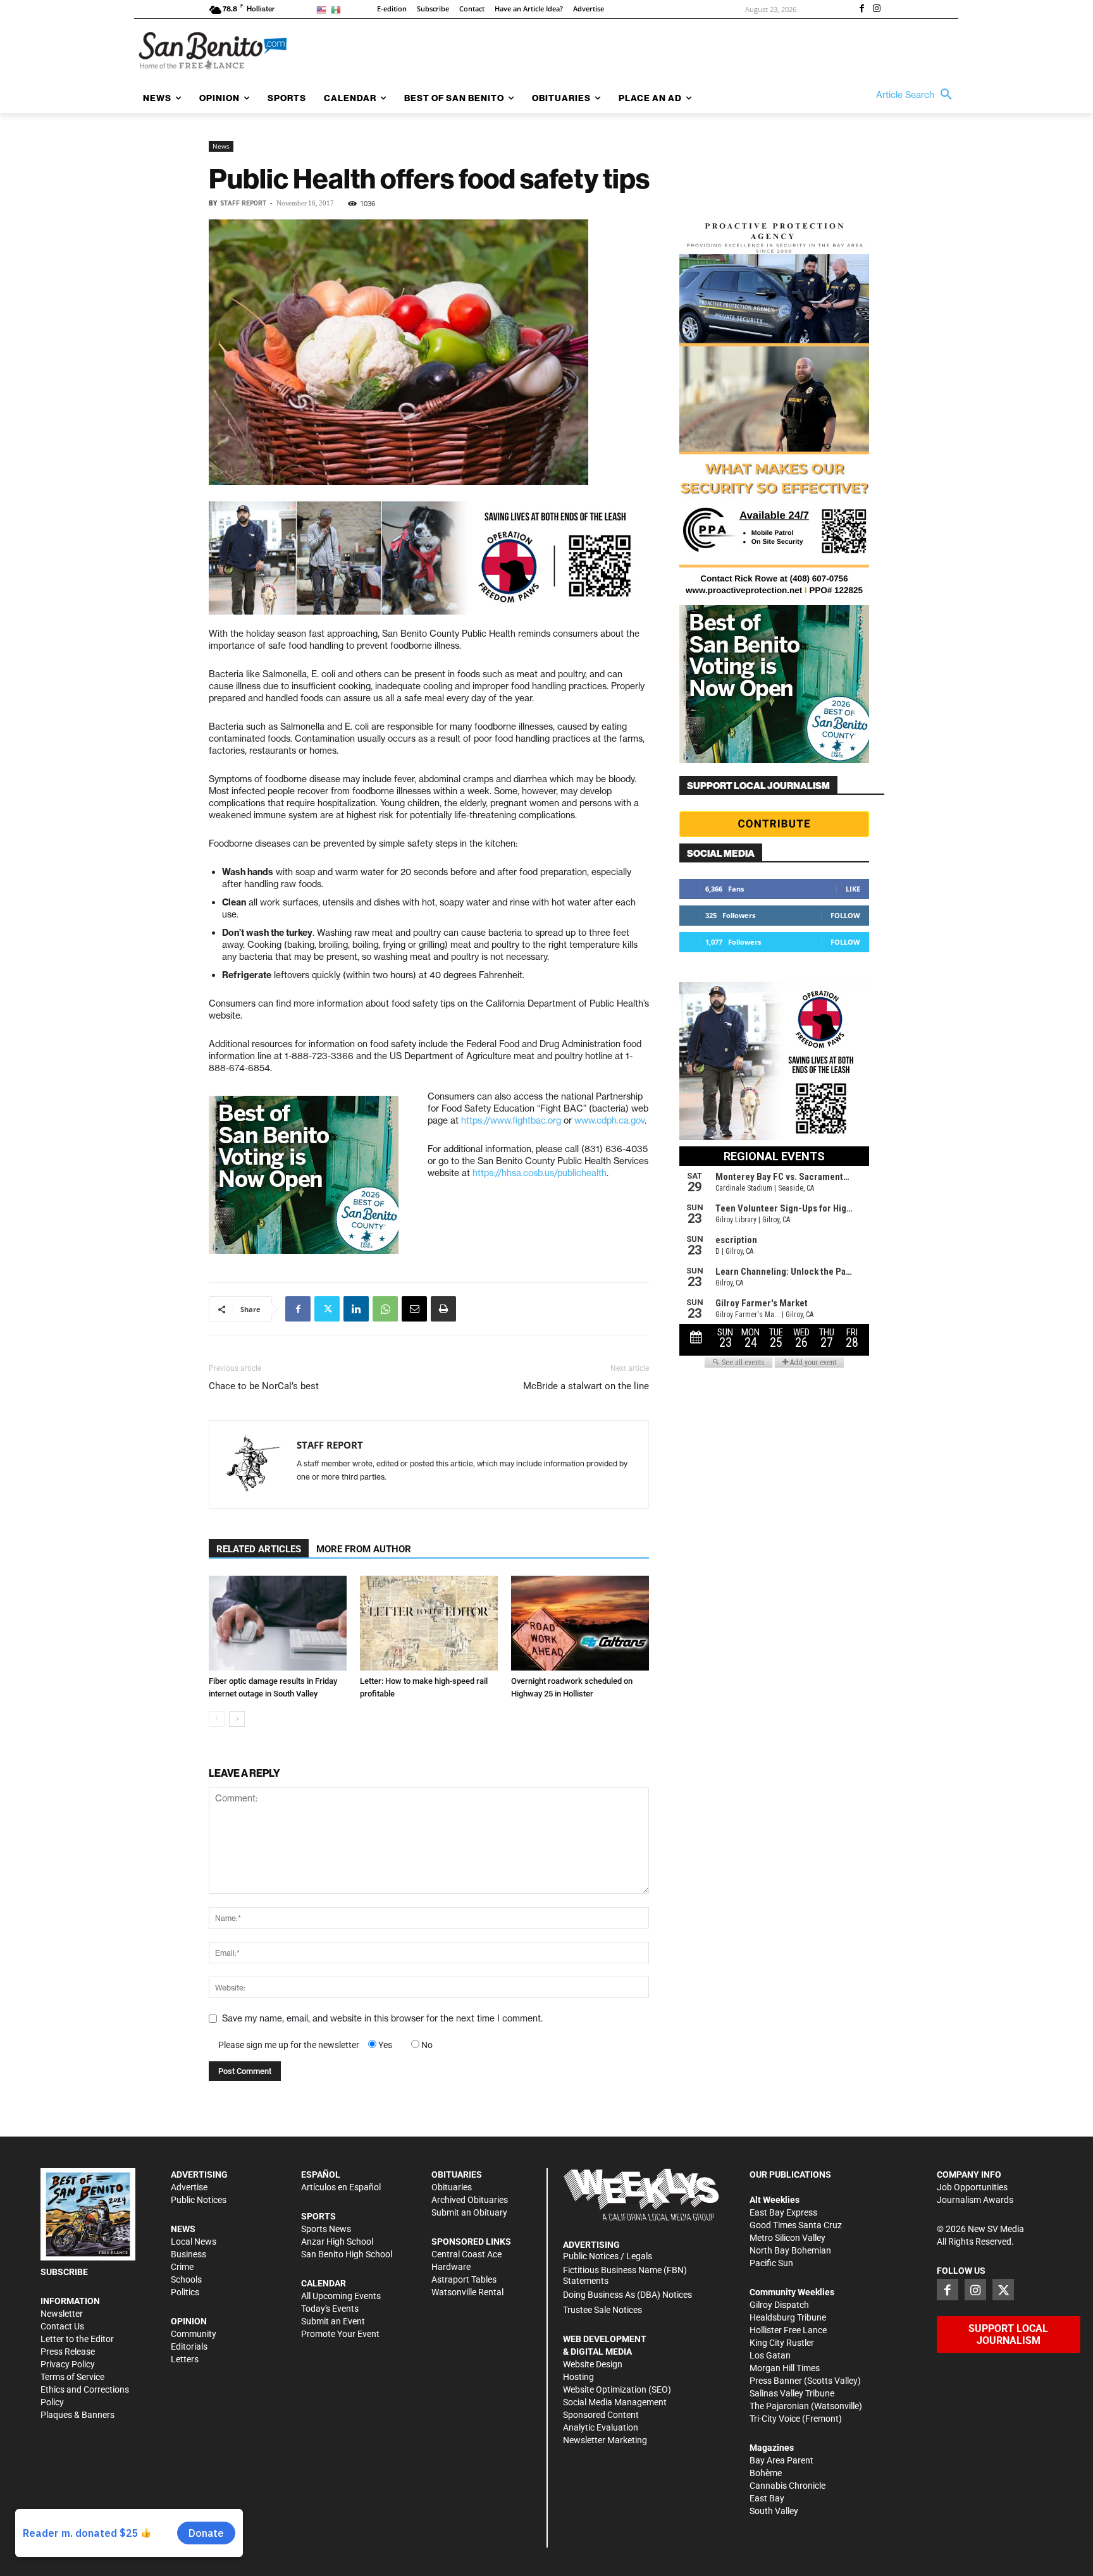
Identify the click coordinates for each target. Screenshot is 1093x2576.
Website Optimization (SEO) (617, 2389)
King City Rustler (782, 2343)
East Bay (767, 2498)
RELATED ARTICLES (259, 1549)
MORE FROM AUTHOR (364, 1549)
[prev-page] (217, 1719)
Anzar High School (337, 2242)
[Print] (443, 1309)
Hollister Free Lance (788, 2330)
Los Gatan (770, 2355)
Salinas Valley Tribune (792, 2393)
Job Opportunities (972, 2187)
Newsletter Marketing (605, 2440)
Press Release (68, 2352)
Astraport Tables (464, 2279)
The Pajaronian (779, 2406)
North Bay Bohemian (790, 2250)
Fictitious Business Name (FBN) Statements (625, 2275)
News (221, 146)
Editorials (189, 2346)
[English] (324, 9)
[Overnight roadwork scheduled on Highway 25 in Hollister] (580, 1623)
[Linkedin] (356, 1309)
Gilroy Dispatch (779, 2305)
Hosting (578, 2377)
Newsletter (62, 2314)
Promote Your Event (340, 2334)
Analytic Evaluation (601, 2427)
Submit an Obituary (469, 2212)
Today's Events (330, 2309)
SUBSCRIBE (64, 2272)
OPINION (189, 2321)
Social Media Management (615, 2402)
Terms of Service (72, 2377)
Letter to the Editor (77, 2339)
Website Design (593, 2364)
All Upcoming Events (341, 2296)
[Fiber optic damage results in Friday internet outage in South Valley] (278, 1623)
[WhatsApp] (385, 1309)
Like (853, 889)
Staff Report (243, 203)
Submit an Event (333, 2321)
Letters (185, 2359)
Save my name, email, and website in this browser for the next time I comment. (382, 2018)
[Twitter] (327, 1309)
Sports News (326, 2229)
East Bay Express (783, 2212)
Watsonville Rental (467, 2292)
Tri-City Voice (775, 2419)
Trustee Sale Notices (602, 2310)
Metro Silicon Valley (787, 2238)
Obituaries (452, 2187)
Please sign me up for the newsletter (289, 2045)
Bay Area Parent (781, 2460)
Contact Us (62, 2326)
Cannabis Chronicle (787, 2486)
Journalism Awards (975, 2200)
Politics (185, 2292)
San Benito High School (347, 2254)
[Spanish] (338, 9)
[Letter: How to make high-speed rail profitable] (429, 1623)
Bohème (766, 2473)
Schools (186, 2279)
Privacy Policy (68, 2364)
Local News (194, 2242)
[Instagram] (877, 9)
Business (188, 2254)
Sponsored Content (601, 2415)
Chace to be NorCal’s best (264, 1386)
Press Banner (776, 2381)
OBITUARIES (457, 2174)
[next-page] (237, 1719)
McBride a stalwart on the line (586, 1386)
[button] (917, 95)
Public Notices (199, 2200)
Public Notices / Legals (608, 2256)
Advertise (189, 2187)
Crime (182, 2267)
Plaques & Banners (77, 2415)
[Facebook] (861, 9)
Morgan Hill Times (785, 2368)
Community (194, 2334)
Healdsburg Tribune (788, 2317)
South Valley (774, 2511)
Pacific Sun (771, 2263)
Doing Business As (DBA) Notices (627, 2295)
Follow (845, 915)
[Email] (414, 1309)
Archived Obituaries (470, 2200)
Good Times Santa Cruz (796, 2225)
